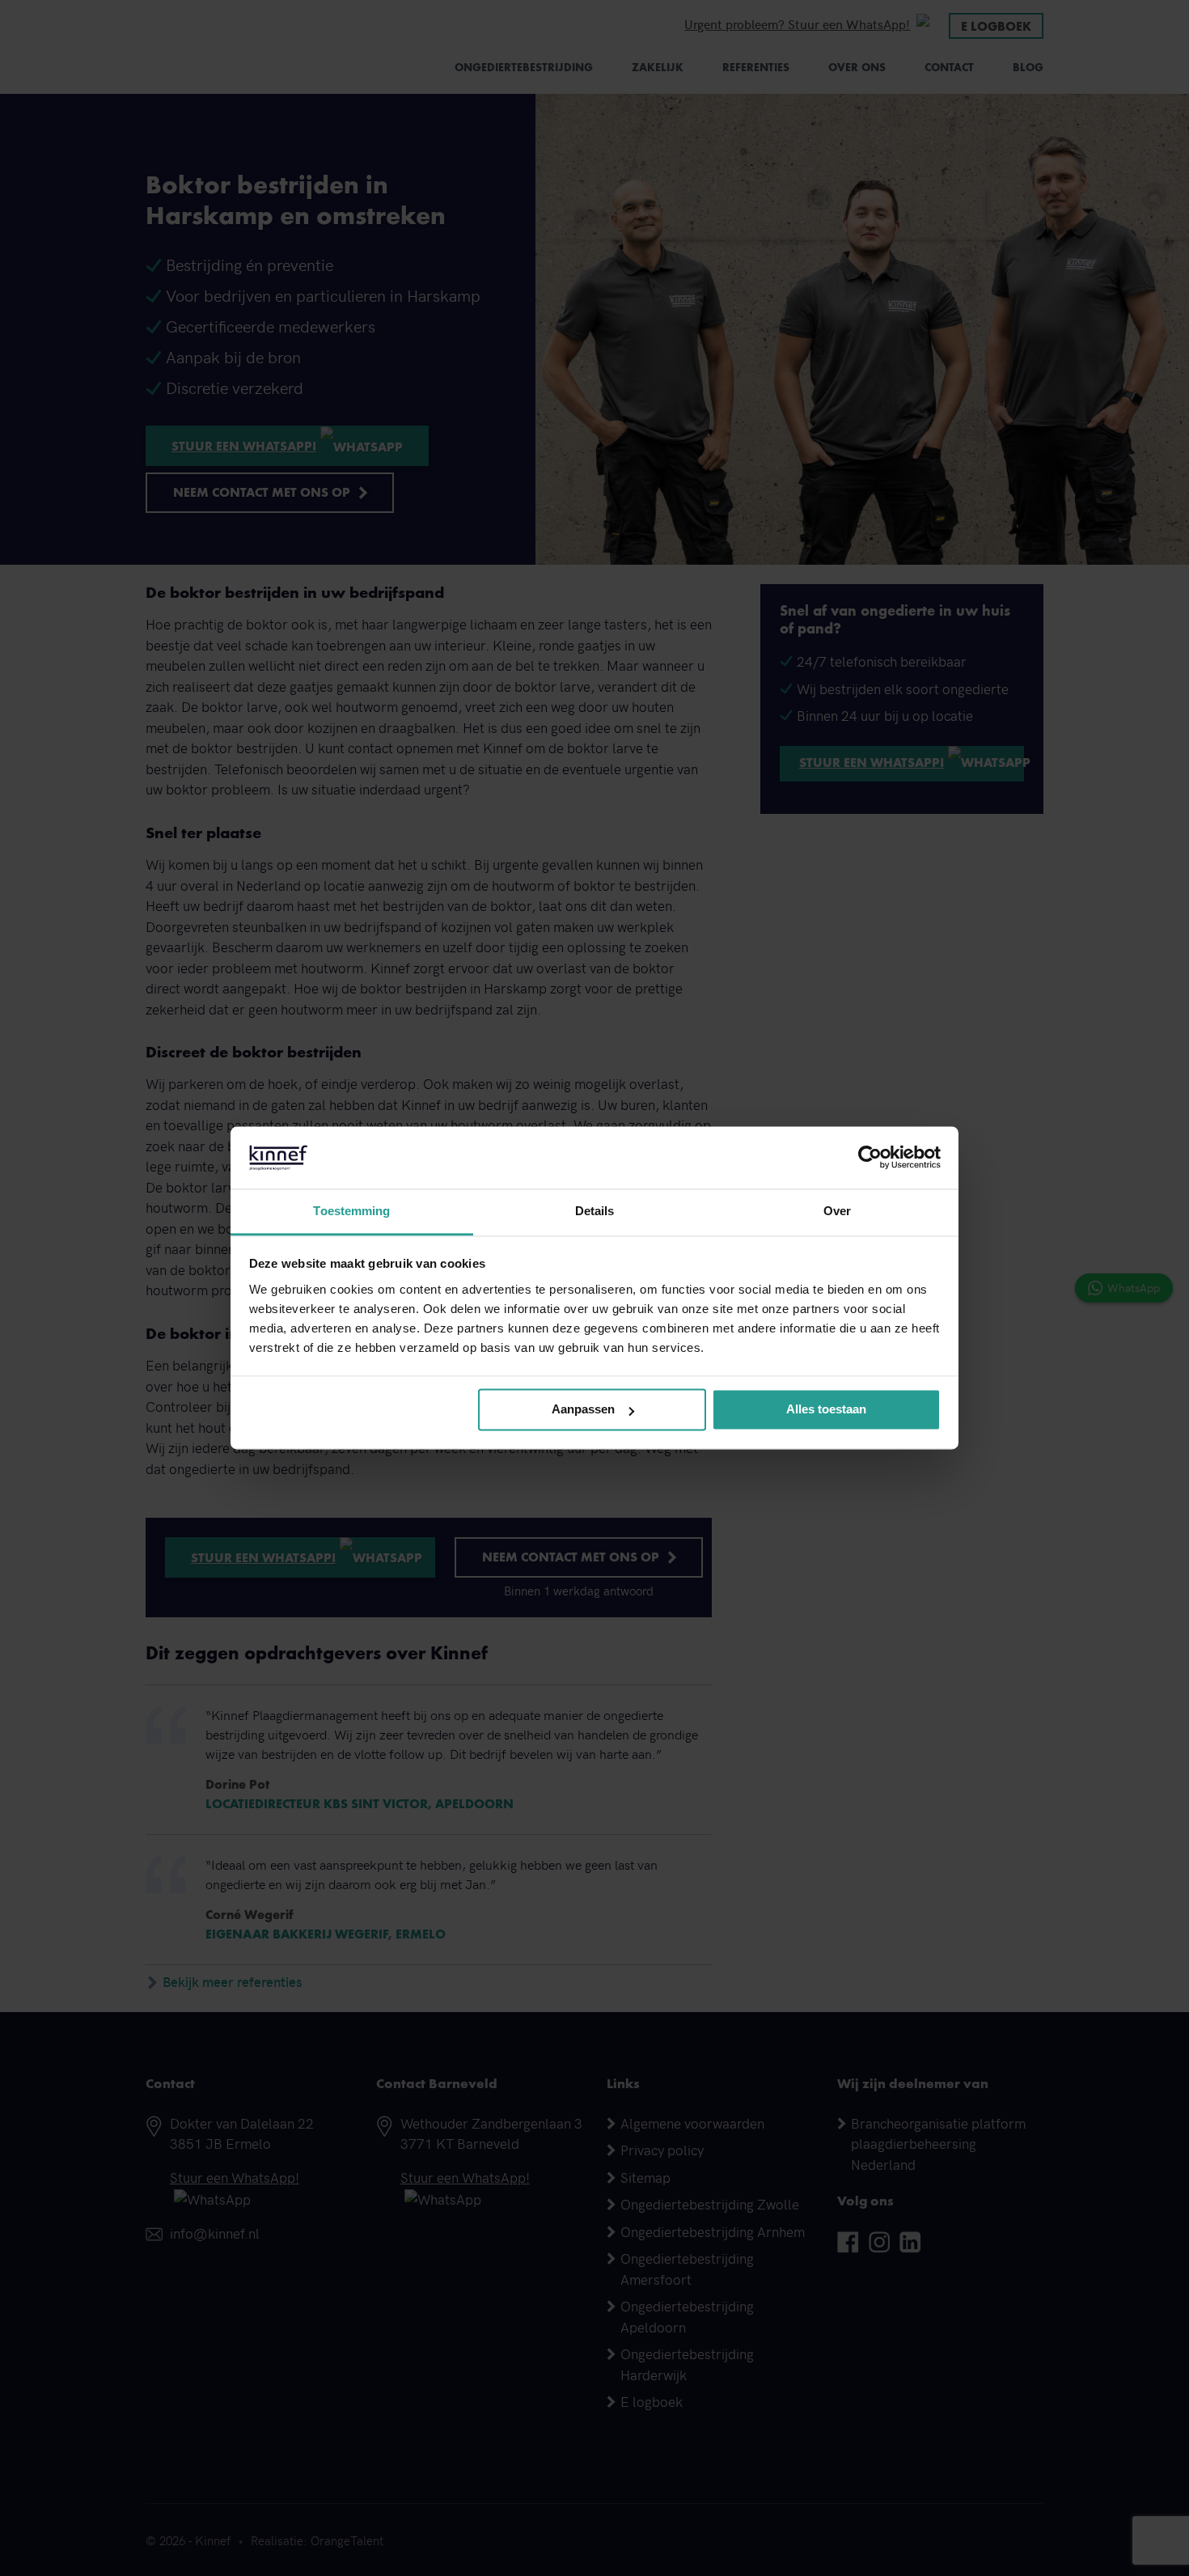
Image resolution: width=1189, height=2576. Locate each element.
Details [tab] (595, 1211)
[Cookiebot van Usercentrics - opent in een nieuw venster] (870, 1158)
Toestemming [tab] (351, 1211)
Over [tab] (837, 1211)
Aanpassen (583, 1410)
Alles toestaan (826, 1410)
